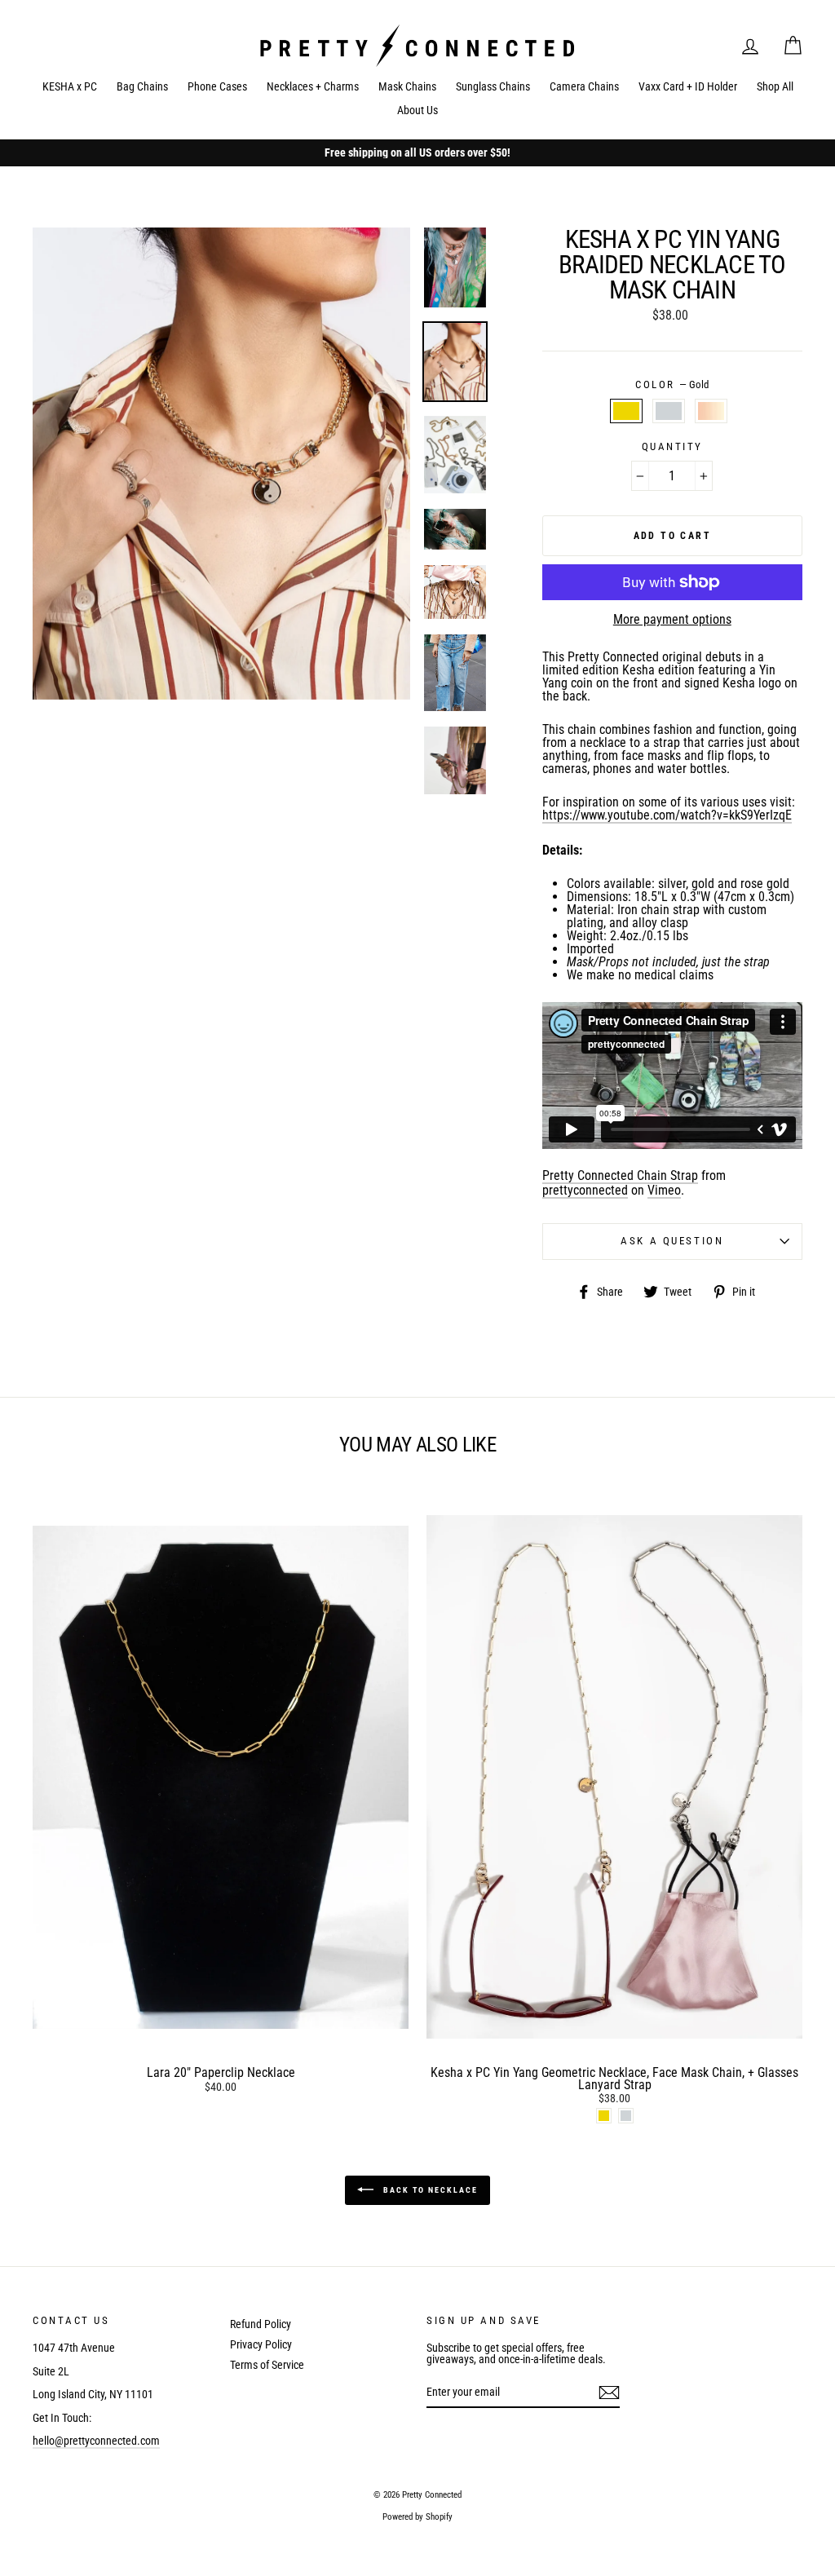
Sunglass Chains (493, 86)
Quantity (672, 447)
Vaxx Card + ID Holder (688, 86)
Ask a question (672, 1241)
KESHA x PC (70, 86)
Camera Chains (584, 86)
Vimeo (664, 1191)
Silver (669, 411)
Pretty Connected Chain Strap (620, 1176)
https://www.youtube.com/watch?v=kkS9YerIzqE (667, 816)
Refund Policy (261, 2324)
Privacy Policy (261, 2344)
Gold (626, 411)
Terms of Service (267, 2365)
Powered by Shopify (417, 2517)
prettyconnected (585, 1191)
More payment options (672, 620)
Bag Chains (142, 86)
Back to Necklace (429, 2190)
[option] (417, 153)
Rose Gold (711, 411)
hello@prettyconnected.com (96, 2441)
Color (672, 385)
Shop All (775, 86)
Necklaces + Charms (313, 86)
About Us (417, 110)
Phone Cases (217, 86)
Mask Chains (407, 86)
